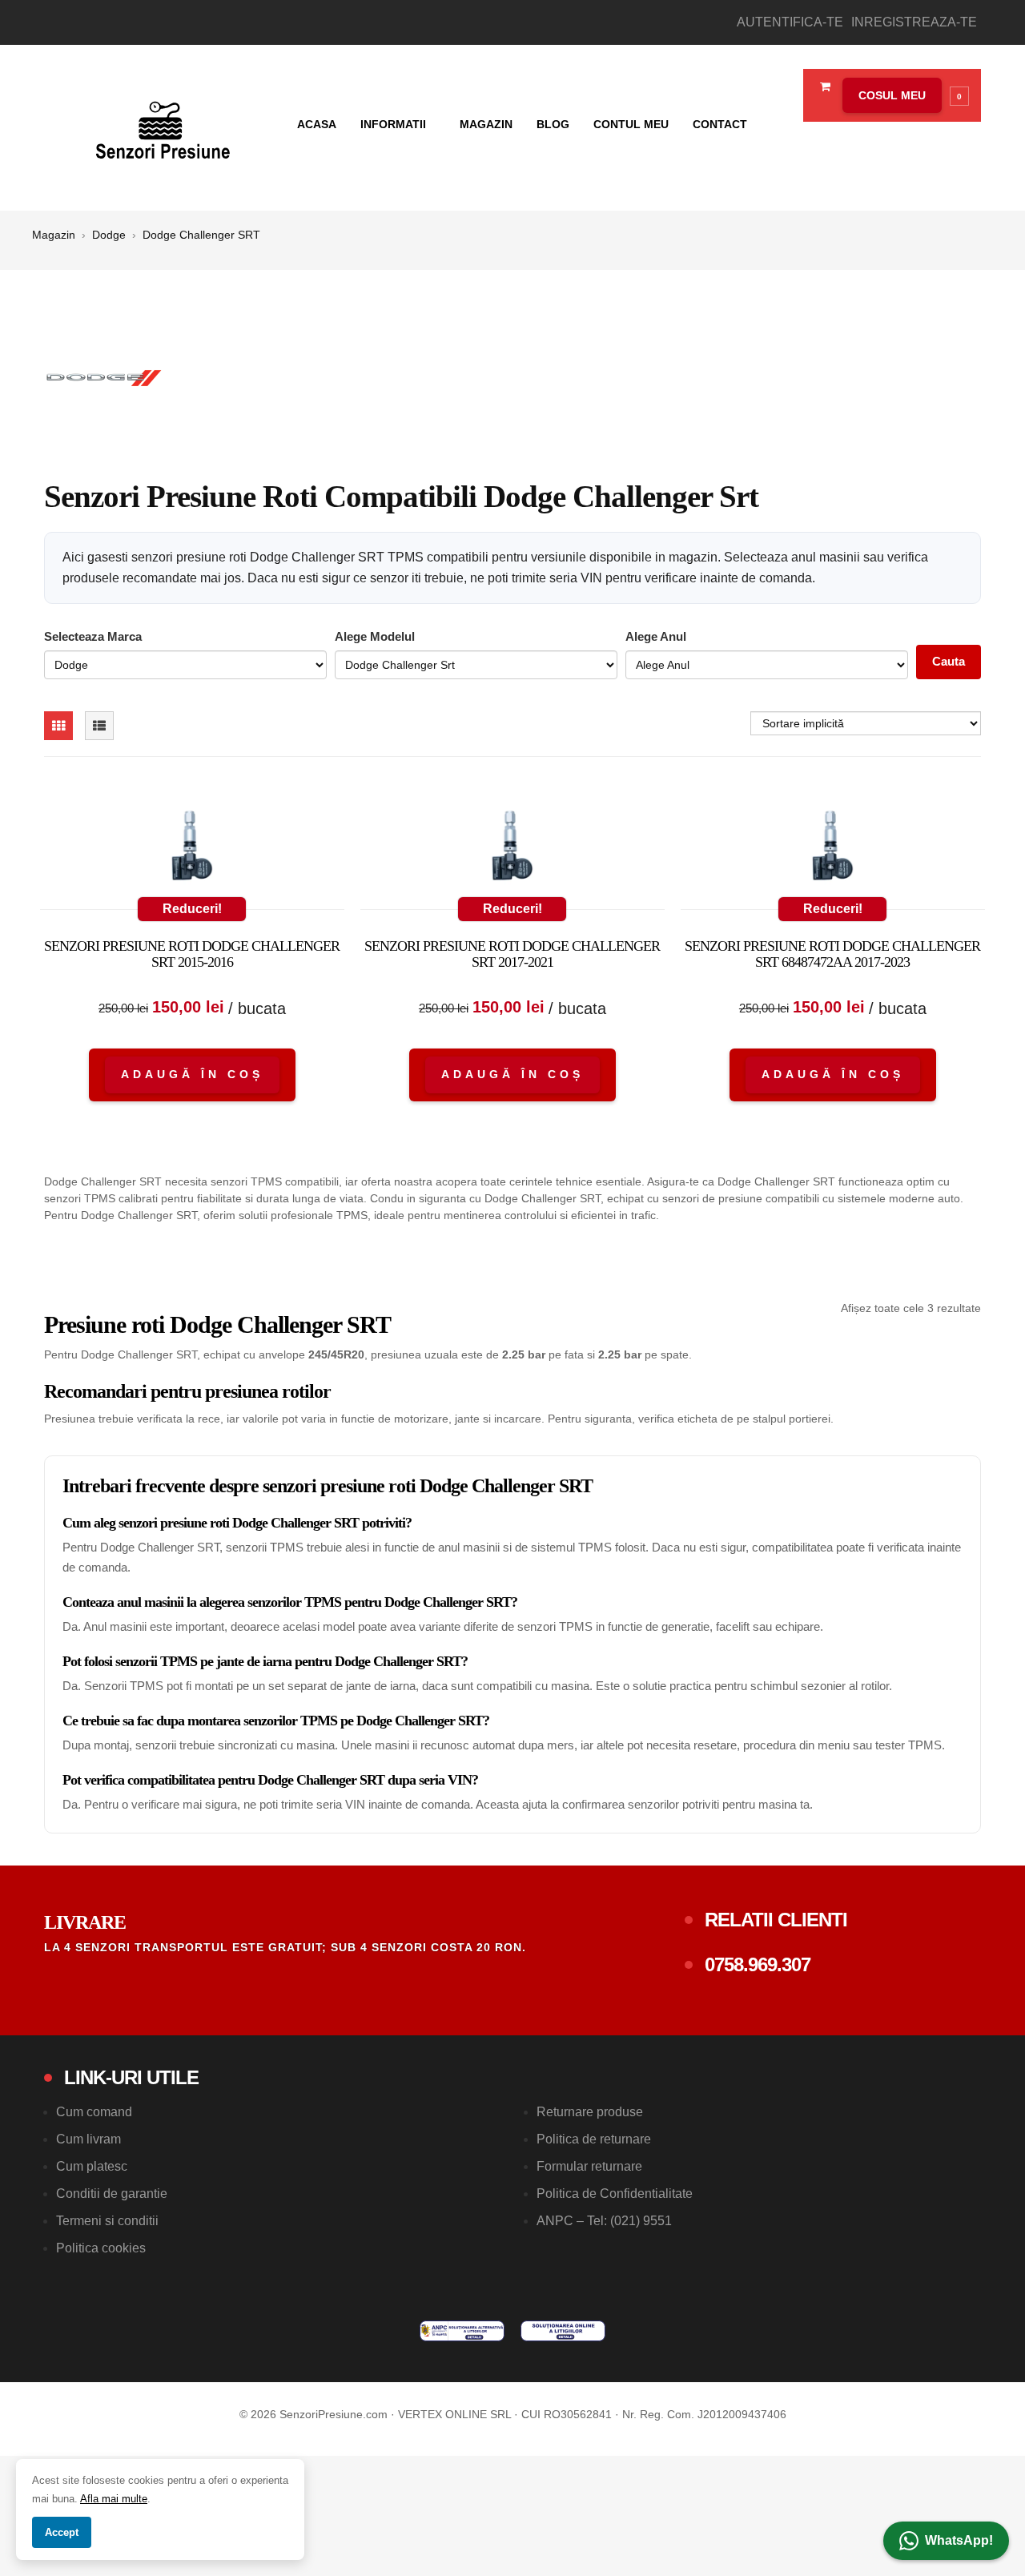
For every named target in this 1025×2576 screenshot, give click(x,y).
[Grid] (58, 726)
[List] (99, 726)
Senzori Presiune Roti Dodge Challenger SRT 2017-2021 (512, 954)
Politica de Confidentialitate (615, 2194)
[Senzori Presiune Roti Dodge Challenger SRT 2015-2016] (192, 849)
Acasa (317, 124)
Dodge (109, 235)
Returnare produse (590, 2112)
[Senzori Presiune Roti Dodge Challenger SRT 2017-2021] (512, 849)
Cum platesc (92, 2166)
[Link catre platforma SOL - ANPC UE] (563, 2331)
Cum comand (94, 2112)
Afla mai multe (114, 2499)
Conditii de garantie (112, 2194)
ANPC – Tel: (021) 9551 (604, 2221)
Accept (62, 2532)
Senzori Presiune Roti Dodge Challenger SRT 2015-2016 (192, 954)
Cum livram (88, 2139)
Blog (553, 124)
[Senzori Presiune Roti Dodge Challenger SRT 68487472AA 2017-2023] (833, 849)
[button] (902, 95)
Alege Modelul (375, 636)
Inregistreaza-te (914, 22)
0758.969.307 (758, 1964)
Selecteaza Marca (93, 636)
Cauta (949, 661)
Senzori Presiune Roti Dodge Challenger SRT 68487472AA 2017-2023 (832, 954)
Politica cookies (101, 2248)
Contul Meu (631, 124)
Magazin (486, 124)
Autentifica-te (790, 22)
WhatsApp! (959, 2540)
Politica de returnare (594, 2139)
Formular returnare (589, 2166)
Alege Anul (656, 636)
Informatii (395, 124)
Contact (720, 124)
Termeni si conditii (107, 2221)
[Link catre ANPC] (462, 2331)
